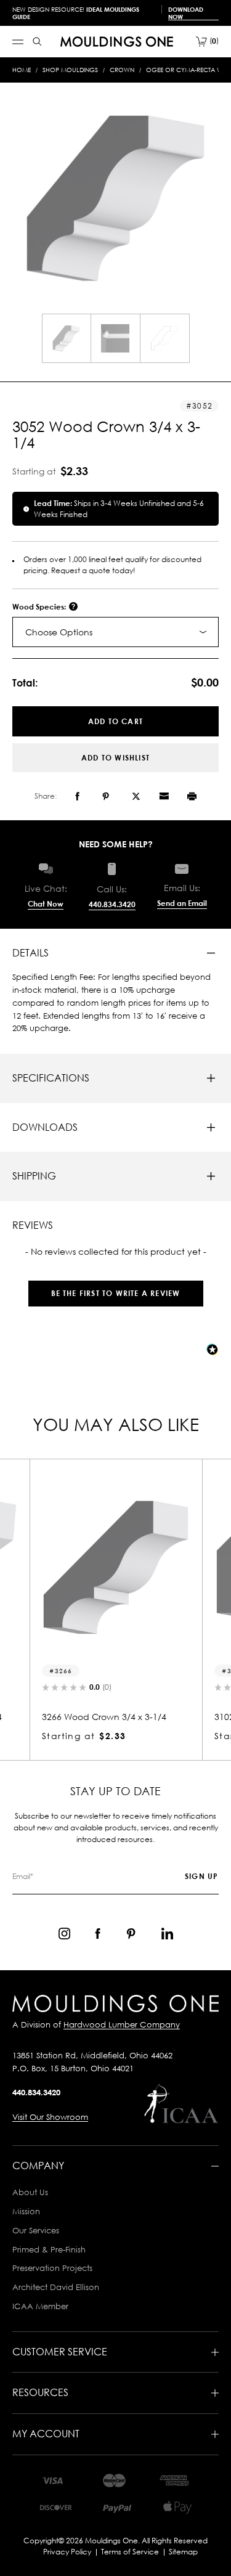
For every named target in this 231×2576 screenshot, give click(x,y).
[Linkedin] (167, 1934)
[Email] (164, 796)
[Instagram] (64, 1934)
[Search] (37, 42)
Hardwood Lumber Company (122, 2024)
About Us (30, 2192)
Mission (26, 2211)
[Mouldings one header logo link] (117, 42)
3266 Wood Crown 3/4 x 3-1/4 (104, 1717)
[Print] (192, 796)
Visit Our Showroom (50, 2117)
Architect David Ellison (56, 2287)
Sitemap (183, 2552)
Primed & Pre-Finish (49, 2249)
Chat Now (46, 904)
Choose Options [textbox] (59, 632)
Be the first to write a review (116, 1293)
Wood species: (40, 607)
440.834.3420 (112, 904)
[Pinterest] (106, 796)
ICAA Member (40, 2306)
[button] (115, 1287)
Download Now (186, 13)
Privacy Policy (67, 2552)
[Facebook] (77, 796)
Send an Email (182, 903)
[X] (136, 796)
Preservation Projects (52, 2268)
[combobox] (115, 632)
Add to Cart (115, 721)
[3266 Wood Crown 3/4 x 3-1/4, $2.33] (116, 1567)
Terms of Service (130, 2552)
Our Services (36, 2230)
